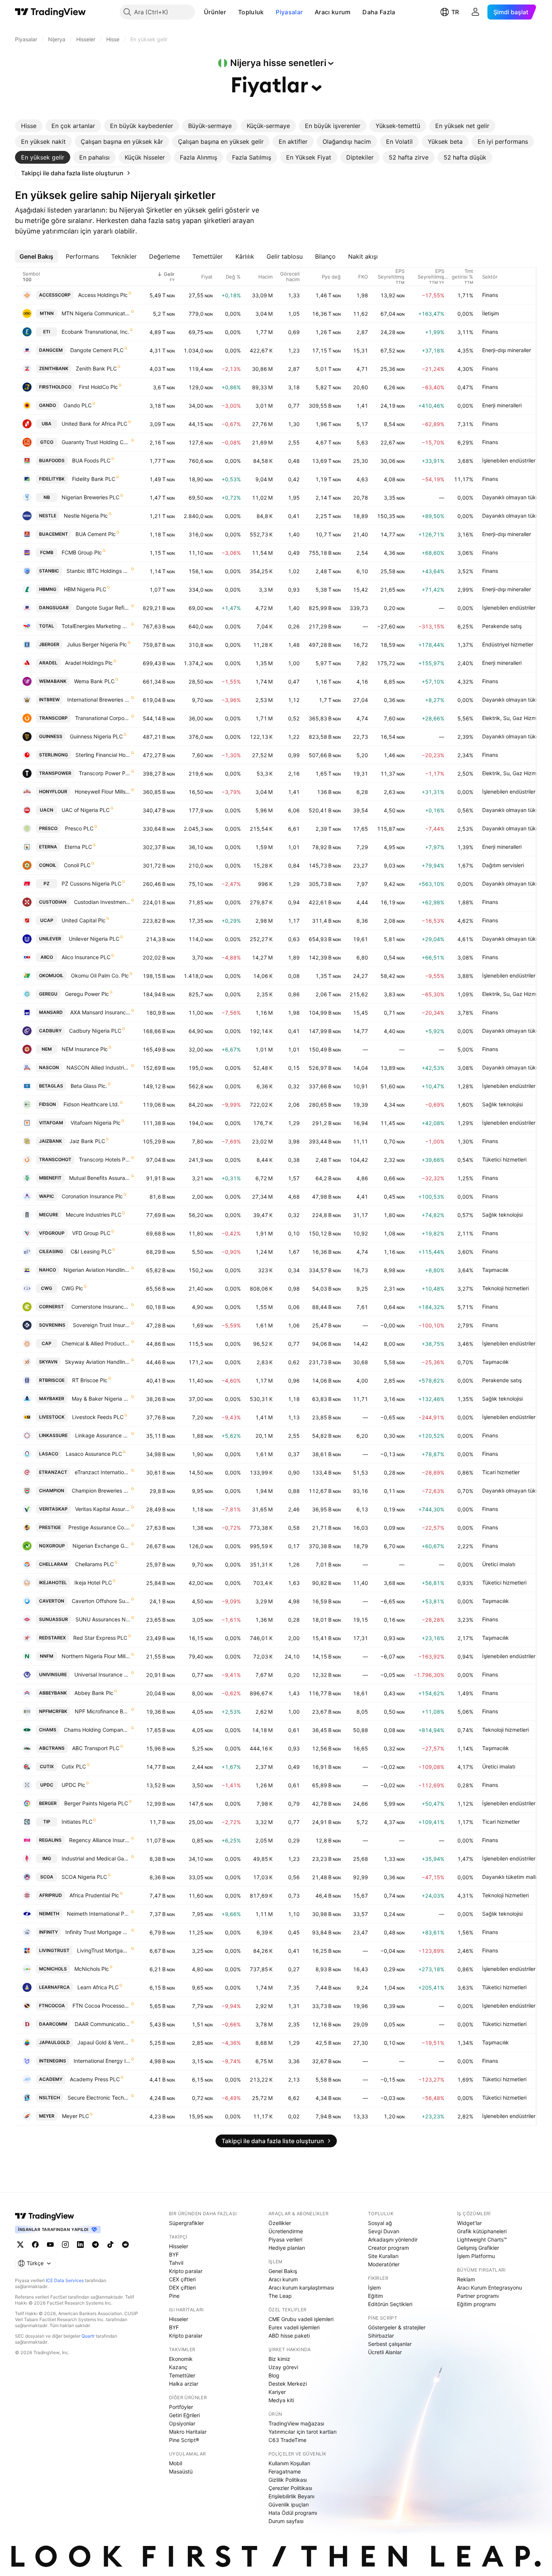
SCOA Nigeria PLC (84, 1877)
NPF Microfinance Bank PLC (103, 1711)
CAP (47, 1343)
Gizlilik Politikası (288, 2480)
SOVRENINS (52, 1325)
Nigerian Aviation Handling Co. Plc (97, 1270)
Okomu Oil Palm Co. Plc (100, 975)
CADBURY (50, 1031)
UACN (47, 810)
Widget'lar (469, 2223)
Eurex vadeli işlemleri (294, 2327)
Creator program (388, 2248)
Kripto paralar (186, 2271)
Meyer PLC (75, 2116)
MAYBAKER (52, 1399)
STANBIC (49, 571)
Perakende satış (502, 626)
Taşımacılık (495, 1270)
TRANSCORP (53, 718)
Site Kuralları (383, 2256)
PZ (47, 884)
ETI (47, 332)
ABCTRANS (52, 1748)
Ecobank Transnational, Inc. (95, 332)
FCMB (47, 552)
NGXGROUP (52, 1546)
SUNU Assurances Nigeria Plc (103, 1619)
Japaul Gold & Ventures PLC (104, 2042)
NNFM (47, 1656)
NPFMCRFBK (53, 1711)
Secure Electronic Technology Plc (99, 2098)
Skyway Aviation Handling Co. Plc (98, 1362)
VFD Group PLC (91, 1233)
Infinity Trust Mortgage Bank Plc (98, 1932)
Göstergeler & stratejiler (397, 2327)
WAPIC (47, 1196)
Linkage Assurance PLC (103, 1435)
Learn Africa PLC (98, 1987)
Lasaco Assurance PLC (94, 1454)
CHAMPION (52, 1491)
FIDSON (48, 1104)
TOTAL (47, 626)
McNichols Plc (92, 1969)
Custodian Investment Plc (102, 902)
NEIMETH (49, 1914)
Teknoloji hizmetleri (505, 1288)
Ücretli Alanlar (385, 2352)
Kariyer (277, 2392)
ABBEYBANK (53, 1693)
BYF (174, 2254)
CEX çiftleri (182, 2279)
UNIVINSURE (53, 1674)
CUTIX (47, 1766)
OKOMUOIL (51, 975)
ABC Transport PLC (96, 1748)
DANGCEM (51, 350)
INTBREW (49, 700)
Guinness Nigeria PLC (96, 736)
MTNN (47, 313)
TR (455, 12)
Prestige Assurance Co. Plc (99, 1527)
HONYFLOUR (53, 792)
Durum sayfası (286, 2521)
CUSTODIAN (53, 902)
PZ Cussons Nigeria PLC (91, 884)
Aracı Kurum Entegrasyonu (489, 2288)
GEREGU (48, 994)
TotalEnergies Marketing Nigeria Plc (96, 626)
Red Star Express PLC (100, 1638)
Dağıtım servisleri (503, 865)
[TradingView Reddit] (125, 2245)
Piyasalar (289, 12)
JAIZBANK (51, 1141)
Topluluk (251, 12)
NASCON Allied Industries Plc (98, 1067)
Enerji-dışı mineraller (507, 350)
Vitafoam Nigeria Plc (96, 1123)
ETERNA (48, 847)
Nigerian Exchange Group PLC (101, 1546)
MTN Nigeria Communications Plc (96, 313)
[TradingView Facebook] (35, 2245)
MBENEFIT (50, 1178)
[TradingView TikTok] (110, 2245)
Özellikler (280, 2223)
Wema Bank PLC (94, 681)
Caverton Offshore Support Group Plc (101, 1601)
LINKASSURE (53, 1435)
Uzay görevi (283, 2367)
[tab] (29, 126)
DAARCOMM (53, 2024)
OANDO (48, 405)
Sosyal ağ (380, 2223)
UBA (47, 424)
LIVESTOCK (52, 1417)
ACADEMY (51, 2079)
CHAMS (48, 1730)
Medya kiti (281, 2400)
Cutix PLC (74, 1766)
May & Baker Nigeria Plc (101, 1399)
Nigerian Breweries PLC (90, 497)
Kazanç (178, 2367)
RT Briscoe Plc (90, 1380)
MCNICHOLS (53, 1969)
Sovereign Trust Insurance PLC (102, 1325)
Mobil (176, 2463)
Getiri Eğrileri (184, 2415)
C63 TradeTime (287, 2440)
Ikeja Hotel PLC (93, 1583)
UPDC (47, 1785)
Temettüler (182, 2375)
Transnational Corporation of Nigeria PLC (103, 718)
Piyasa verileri (285, 2239)
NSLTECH (50, 2098)
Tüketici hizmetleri (504, 1159)
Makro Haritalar (188, 2432)
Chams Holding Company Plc (97, 1730)
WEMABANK (53, 681)
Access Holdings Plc (103, 295)
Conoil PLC (77, 865)
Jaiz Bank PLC (87, 1141)
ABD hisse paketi (289, 2336)
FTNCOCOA (52, 2006)
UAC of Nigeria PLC (86, 810)
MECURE (49, 1215)
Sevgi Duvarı (384, 2231)
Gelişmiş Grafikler (478, 2248)
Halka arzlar (184, 2384)
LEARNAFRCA (54, 1987)
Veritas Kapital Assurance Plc (103, 1509)
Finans (490, 295)
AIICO (47, 957)
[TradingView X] (20, 2245)
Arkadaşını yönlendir (393, 2239)
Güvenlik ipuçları (289, 2504)
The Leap (280, 2296)
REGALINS (50, 1840)
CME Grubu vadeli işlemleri (301, 2319)
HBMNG (48, 589)
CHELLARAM (53, 1564)
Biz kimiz (279, 2359)
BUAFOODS (52, 460)
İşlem (374, 2288)
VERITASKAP (53, 1509)
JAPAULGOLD (54, 2042)
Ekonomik (181, 2359)
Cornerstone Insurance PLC (101, 1307)
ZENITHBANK (54, 368)
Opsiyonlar (182, 2423)
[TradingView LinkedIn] (80, 2245)
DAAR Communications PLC (103, 2024)
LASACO (49, 1454)
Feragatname (285, 2471)
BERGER (48, 1803)
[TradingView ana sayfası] (51, 12)
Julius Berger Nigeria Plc (97, 644)
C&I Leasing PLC (91, 1251)
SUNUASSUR (54, 1619)
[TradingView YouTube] (50, 2245)
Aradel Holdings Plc (89, 663)
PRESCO (48, 828)
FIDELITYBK (52, 479)
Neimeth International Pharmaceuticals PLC (99, 1914)
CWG (47, 1288)
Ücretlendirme (286, 2231)
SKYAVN (48, 1362)
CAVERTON (52, 1601)
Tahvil (176, 2263)
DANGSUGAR (54, 608)
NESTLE (48, 516)
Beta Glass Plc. (89, 1086)
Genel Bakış (283, 2271)
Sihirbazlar (381, 2336)
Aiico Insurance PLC (86, 957)
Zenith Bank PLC (96, 368)
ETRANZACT (53, 1472)
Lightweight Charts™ (482, 2239)
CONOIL (48, 865)
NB (47, 497)
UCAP (47, 920)
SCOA (47, 1877)
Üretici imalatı (499, 1564)
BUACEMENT (54, 534)
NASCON (49, 1067)
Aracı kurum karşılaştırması (301, 2288)
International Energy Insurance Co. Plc (102, 2061)
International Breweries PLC (99, 700)
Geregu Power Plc (87, 994)
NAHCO (48, 1270)
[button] (232, 12)
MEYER (47, 2116)
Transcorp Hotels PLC (105, 1159)
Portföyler (181, 2407)
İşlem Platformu (476, 2256)
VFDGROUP (52, 1233)
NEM (47, 1049)
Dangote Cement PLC (97, 350)
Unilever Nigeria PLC (94, 939)
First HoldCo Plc (98, 387)
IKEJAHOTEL (53, 1583)
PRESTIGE (50, 1527)
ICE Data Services (65, 2280)
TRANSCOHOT (55, 1159)
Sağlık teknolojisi (502, 1104)
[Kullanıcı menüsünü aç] (475, 12)
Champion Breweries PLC (101, 1491)
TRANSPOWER (55, 773)
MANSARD (51, 1012)
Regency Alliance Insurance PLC (100, 1840)
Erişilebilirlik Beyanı (291, 2496)
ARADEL (48, 663)
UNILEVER (50, 939)
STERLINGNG (54, 755)
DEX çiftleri (182, 2288)
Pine (174, 2296)
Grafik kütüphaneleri (482, 2231)
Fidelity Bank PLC (94, 479)
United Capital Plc (84, 920)
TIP (47, 1822)
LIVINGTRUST (54, 1950)
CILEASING (51, 1251)
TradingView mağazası (296, 2423)
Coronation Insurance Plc (92, 1196)
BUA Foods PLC (91, 460)
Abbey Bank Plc (94, 1693)
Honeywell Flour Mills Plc (103, 792)
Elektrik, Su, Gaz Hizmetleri (515, 718)
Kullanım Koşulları (289, 2463)
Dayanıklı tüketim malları (512, 1877)
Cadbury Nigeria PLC (95, 1031)
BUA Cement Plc (96, 534)
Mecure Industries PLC (94, 1215)
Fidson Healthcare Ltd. (91, 1104)
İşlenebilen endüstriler (509, 460)
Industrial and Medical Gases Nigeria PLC (96, 1858)
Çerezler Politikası (290, 2488)
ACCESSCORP (55, 295)
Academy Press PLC (95, 2079)
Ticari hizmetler (501, 1472)
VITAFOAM (51, 1123)
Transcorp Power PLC (105, 773)
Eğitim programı (476, 2304)
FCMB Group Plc (82, 552)
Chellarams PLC (94, 1564)
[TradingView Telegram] (95, 2245)
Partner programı (478, 2296)
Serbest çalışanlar (390, 2344)
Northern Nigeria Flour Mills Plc (96, 1656)
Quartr (88, 2336)
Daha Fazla (379, 12)
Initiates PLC (77, 1822)
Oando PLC (78, 405)
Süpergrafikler (186, 2223)
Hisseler (179, 2246)
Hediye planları (287, 2248)
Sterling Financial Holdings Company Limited (103, 755)
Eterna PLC (78, 847)
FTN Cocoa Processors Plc (101, 2006)
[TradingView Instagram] (65, 2245)
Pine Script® (184, 2440)
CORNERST (51, 1307)
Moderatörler (384, 2264)
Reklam (466, 2279)
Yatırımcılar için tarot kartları (302, 2432)
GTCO (47, 442)
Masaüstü (181, 2471)
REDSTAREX (52, 1638)
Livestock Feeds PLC (98, 1417)
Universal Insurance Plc (102, 1674)
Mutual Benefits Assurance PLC (100, 1178)
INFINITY (48, 1932)
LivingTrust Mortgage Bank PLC (104, 1950)
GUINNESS (51, 736)
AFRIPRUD (51, 1895)
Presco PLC (79, 828)
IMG (47, 1858)
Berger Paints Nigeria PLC (96, 1803)
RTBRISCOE (52, 1380)
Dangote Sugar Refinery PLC (103, 608)
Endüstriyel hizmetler (508, 644)
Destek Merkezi (288, 2384)
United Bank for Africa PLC (94, 424)
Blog (274, 2375)
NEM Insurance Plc (85, 1049)
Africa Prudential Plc (94, 1895)
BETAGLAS (51, 1086)
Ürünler (215, 12)
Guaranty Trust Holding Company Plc (96, 442)
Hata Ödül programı (293, 2513)
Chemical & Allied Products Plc (96, 1343)
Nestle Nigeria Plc (86, 516)
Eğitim (376, 2296)
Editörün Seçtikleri (390, 2304)
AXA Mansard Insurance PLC (100, 1012)
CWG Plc (72, 1288)
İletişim (491, 313)
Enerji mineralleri (502, 405)
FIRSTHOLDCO (55, 387)
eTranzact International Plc (103, 1472)
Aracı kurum (333, 12)
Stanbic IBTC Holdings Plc (98, 571)
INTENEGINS (53, 2061)
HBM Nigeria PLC (85, 589)
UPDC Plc (73, 1785)
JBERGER (49, 644)
